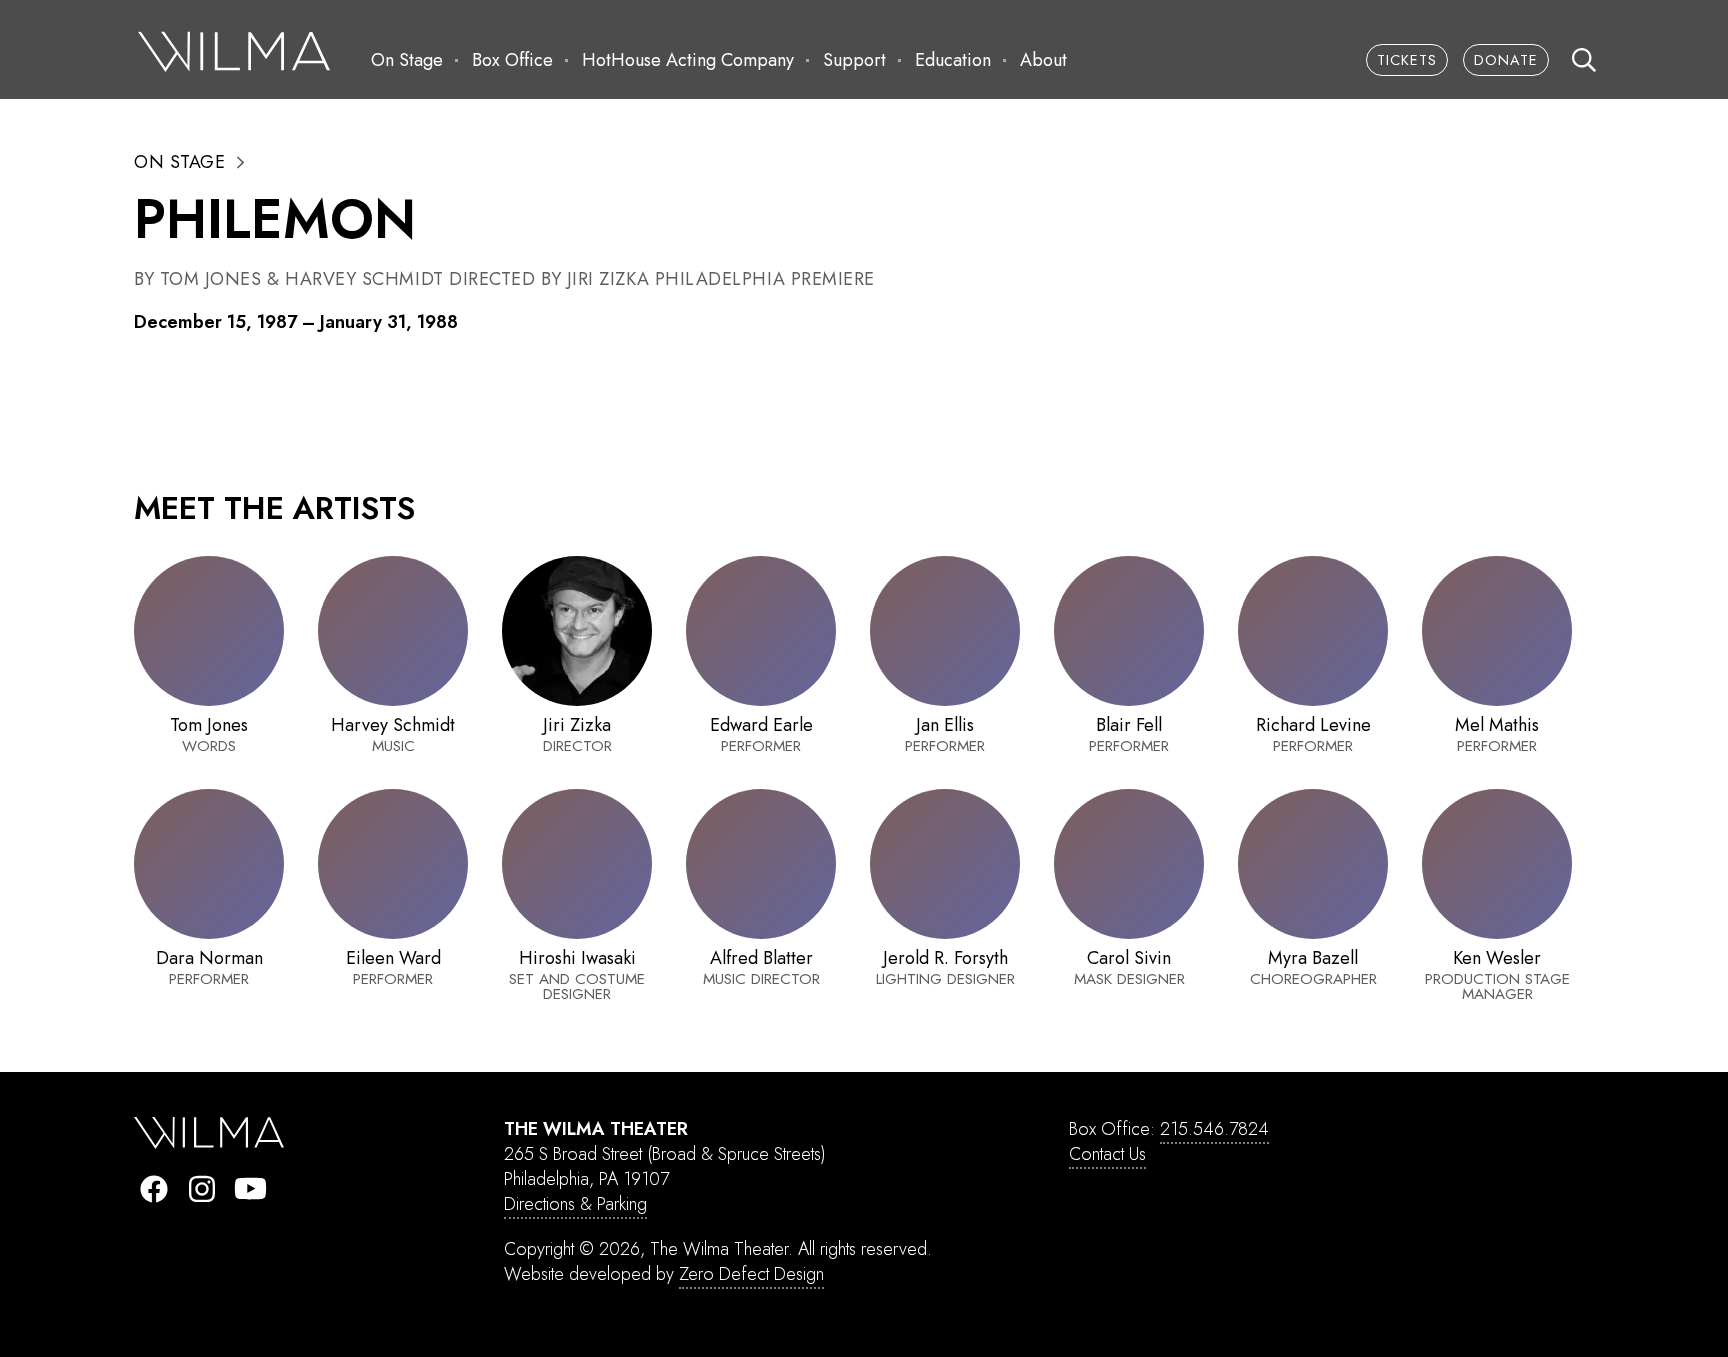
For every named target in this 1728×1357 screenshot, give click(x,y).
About (1043, 60)
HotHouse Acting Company (688, 60)
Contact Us (1107, 1154)
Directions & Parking (575, 1204)
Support (854, 60)
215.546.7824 (1214, 1129)
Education (953, 60)
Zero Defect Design (751, 1274)
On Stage (407, 60)
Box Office (512, 60)
